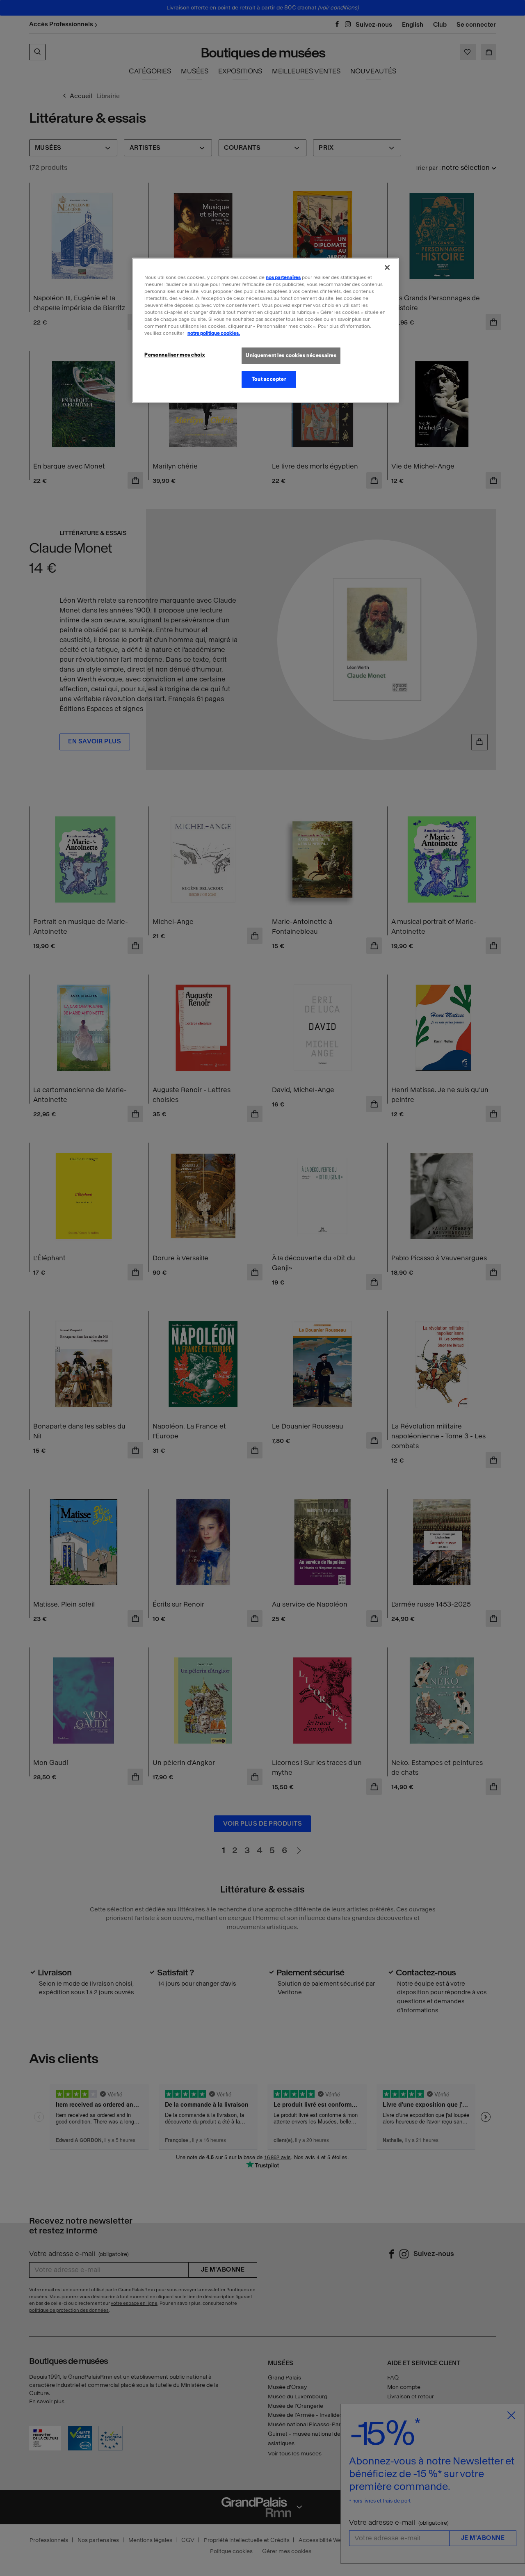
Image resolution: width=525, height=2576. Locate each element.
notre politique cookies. (214, 333)
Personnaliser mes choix (175, 355)
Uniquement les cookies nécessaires (291, 355)
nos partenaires (283, 277)
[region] (265, 330)
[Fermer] (387, 267)
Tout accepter (269, 379)
